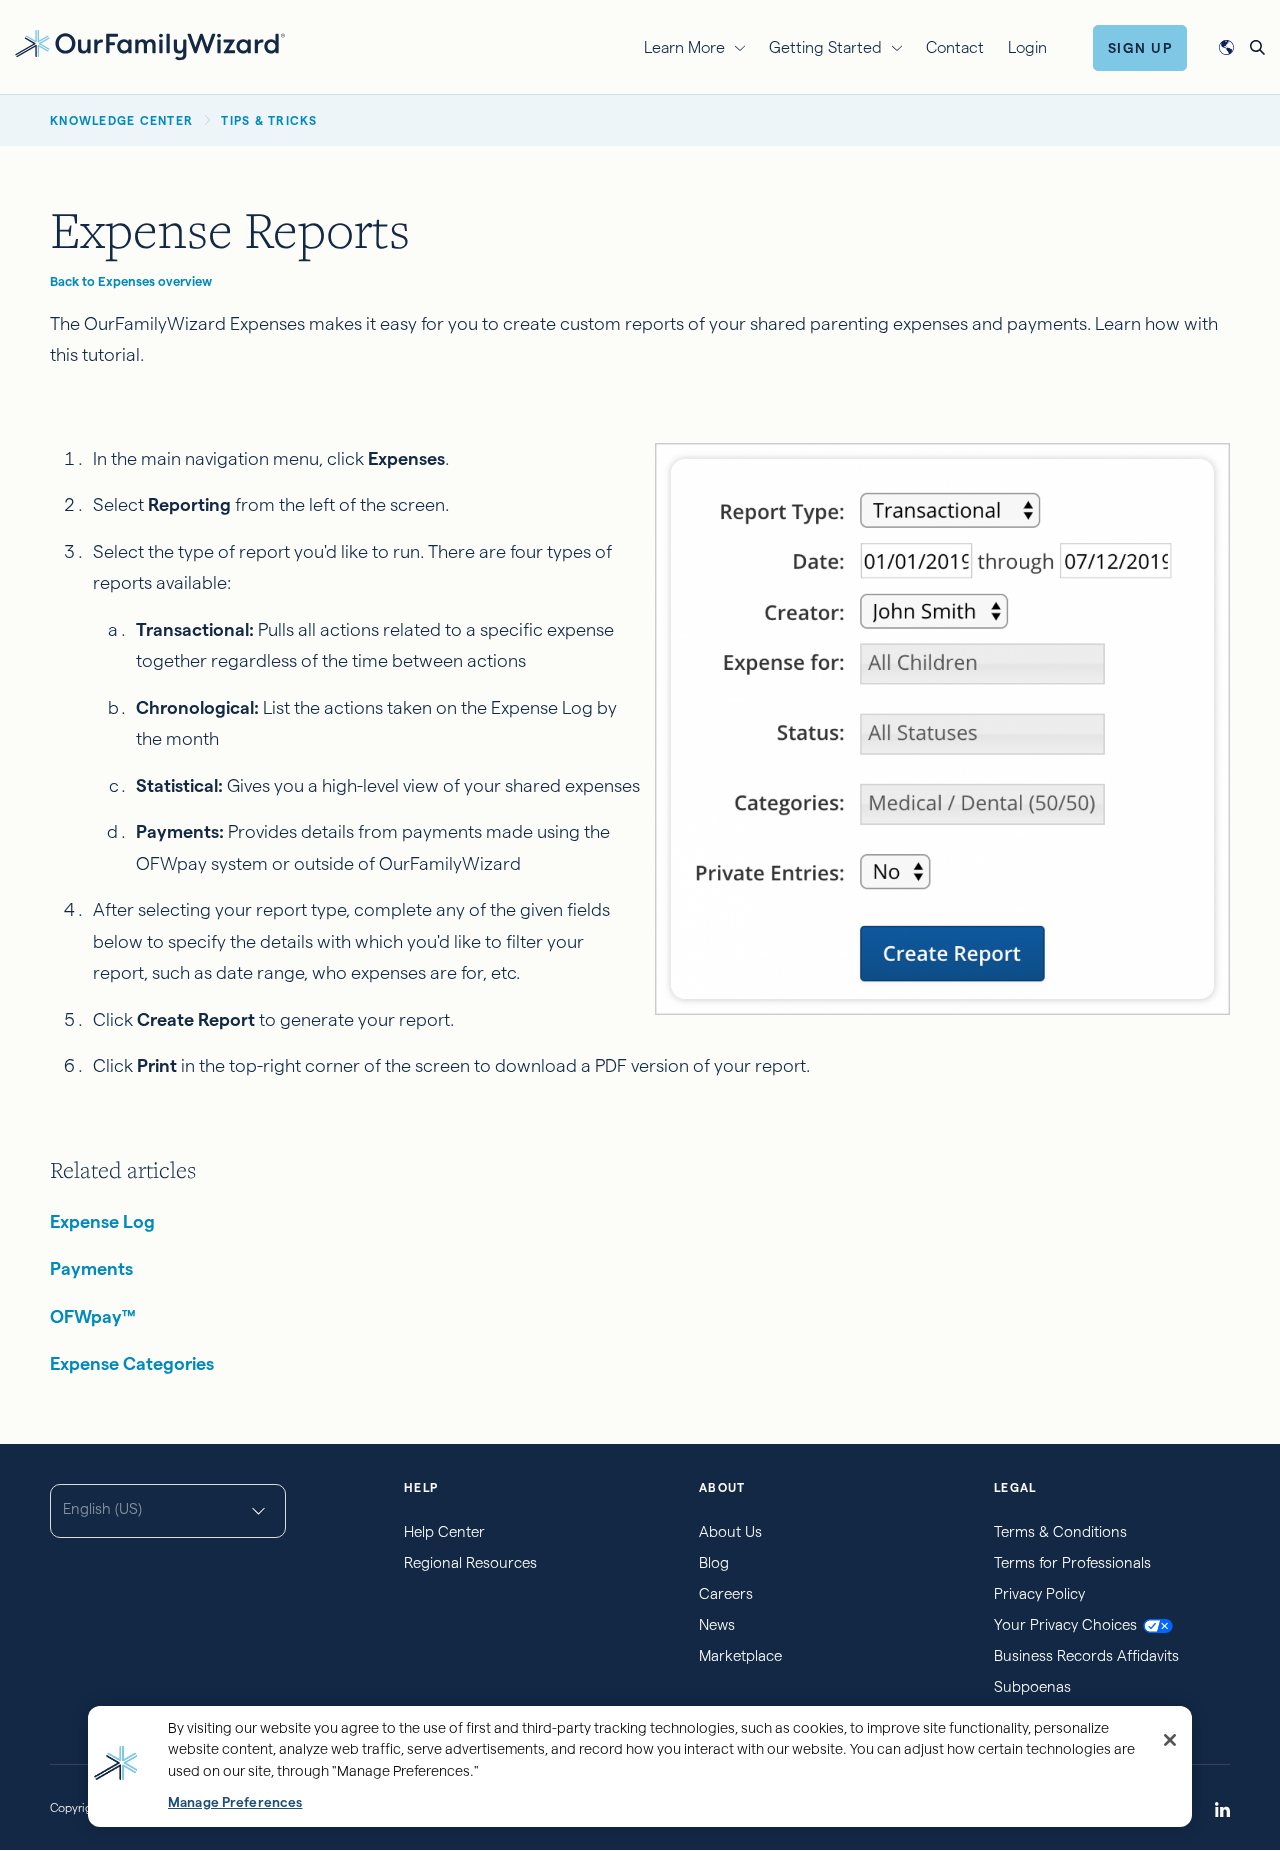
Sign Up (1140, 48)
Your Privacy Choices (1065, 1624)
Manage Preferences (235, 1802)
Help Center (444, 1531)
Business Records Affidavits (1086, 1655)
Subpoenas (1032, 1686)
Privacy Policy (1039, 1593)
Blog (714, 1562)
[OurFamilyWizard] (150, 44)
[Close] (1170, 1740)
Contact (955, 47)
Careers (726, 1593)
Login (1027, 47)
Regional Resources (470, 1562)
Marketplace (740, 1655)
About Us (730, 1531)
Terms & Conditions (1060, 1531)
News (717, 1624)
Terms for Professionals (1072, 1562)
